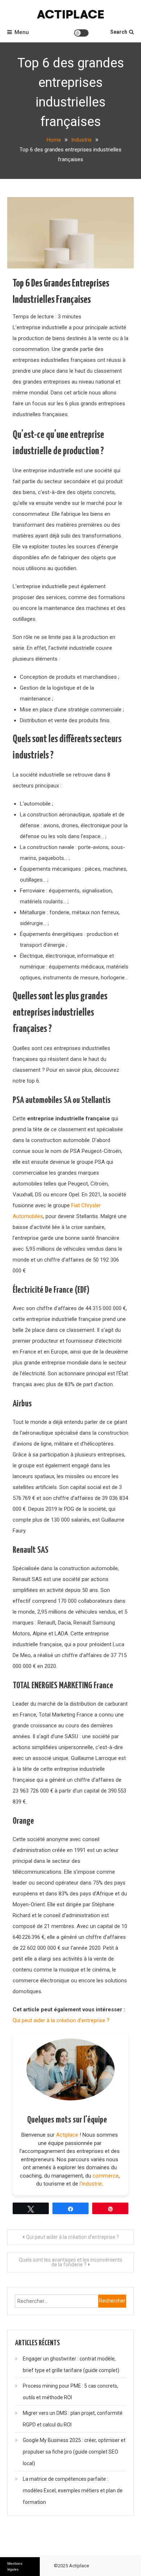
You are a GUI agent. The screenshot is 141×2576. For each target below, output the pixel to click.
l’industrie (91, 2184)
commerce (106, 2176)
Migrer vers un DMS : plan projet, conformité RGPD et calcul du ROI (73, 2419)
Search (119, 32)
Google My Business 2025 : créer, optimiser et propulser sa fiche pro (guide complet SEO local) (74, 2452)
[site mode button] (81, 33)
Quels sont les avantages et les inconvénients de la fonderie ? (70, 2262)
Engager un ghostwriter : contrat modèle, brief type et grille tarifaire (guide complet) (71, 2364)
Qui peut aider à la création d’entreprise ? (61, 2020)
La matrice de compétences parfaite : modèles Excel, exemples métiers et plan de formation (73, 2491)
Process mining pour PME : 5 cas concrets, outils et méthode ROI (70, 2392)
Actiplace (67, 2135)
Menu (22, 32)
